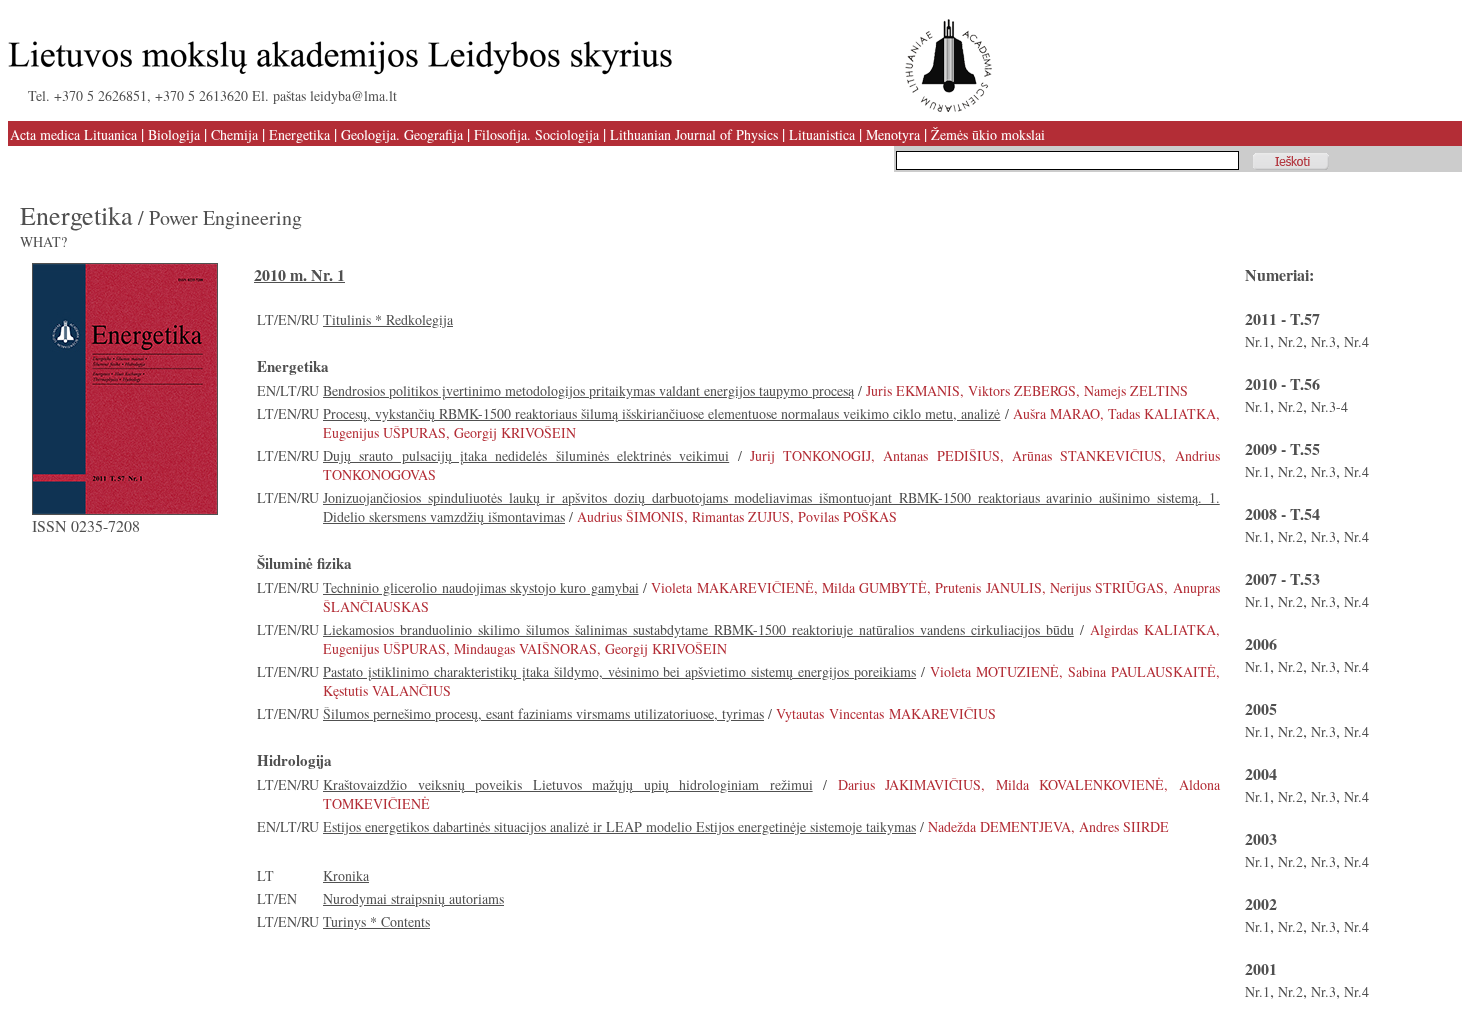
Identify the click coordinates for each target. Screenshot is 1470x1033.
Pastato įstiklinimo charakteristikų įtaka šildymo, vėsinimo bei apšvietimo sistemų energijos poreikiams (619, 671)
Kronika (346, 875)
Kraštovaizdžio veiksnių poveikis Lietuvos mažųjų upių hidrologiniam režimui (568, 784)
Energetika (299, 134)
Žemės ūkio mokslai (988, 134)
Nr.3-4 (1329, 406)
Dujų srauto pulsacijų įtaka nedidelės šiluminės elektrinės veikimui (526, 455)
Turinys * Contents (376, 921)
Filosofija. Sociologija (536, 134)
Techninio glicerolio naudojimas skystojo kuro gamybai (481, 587)
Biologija (174, 134)
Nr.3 (1323, 341)
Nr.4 (1356, 341)
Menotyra (893, 134)
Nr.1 (1257, 341)
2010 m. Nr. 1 (299, 274)
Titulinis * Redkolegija (388, 319)
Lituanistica (822, 134)
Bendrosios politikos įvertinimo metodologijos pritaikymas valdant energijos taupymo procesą (588, 390)
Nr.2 (1290, 341)
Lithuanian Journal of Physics (694, 134)
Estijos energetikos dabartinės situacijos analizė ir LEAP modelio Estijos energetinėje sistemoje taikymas (619, 826)
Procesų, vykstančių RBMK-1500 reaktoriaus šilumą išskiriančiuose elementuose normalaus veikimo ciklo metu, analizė (661, 413)
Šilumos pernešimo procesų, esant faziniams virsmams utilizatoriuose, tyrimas (543, 713)
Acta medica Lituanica (73, 134)
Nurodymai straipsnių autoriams (413, 898)
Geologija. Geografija (402, 134)
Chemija (234, 134)
